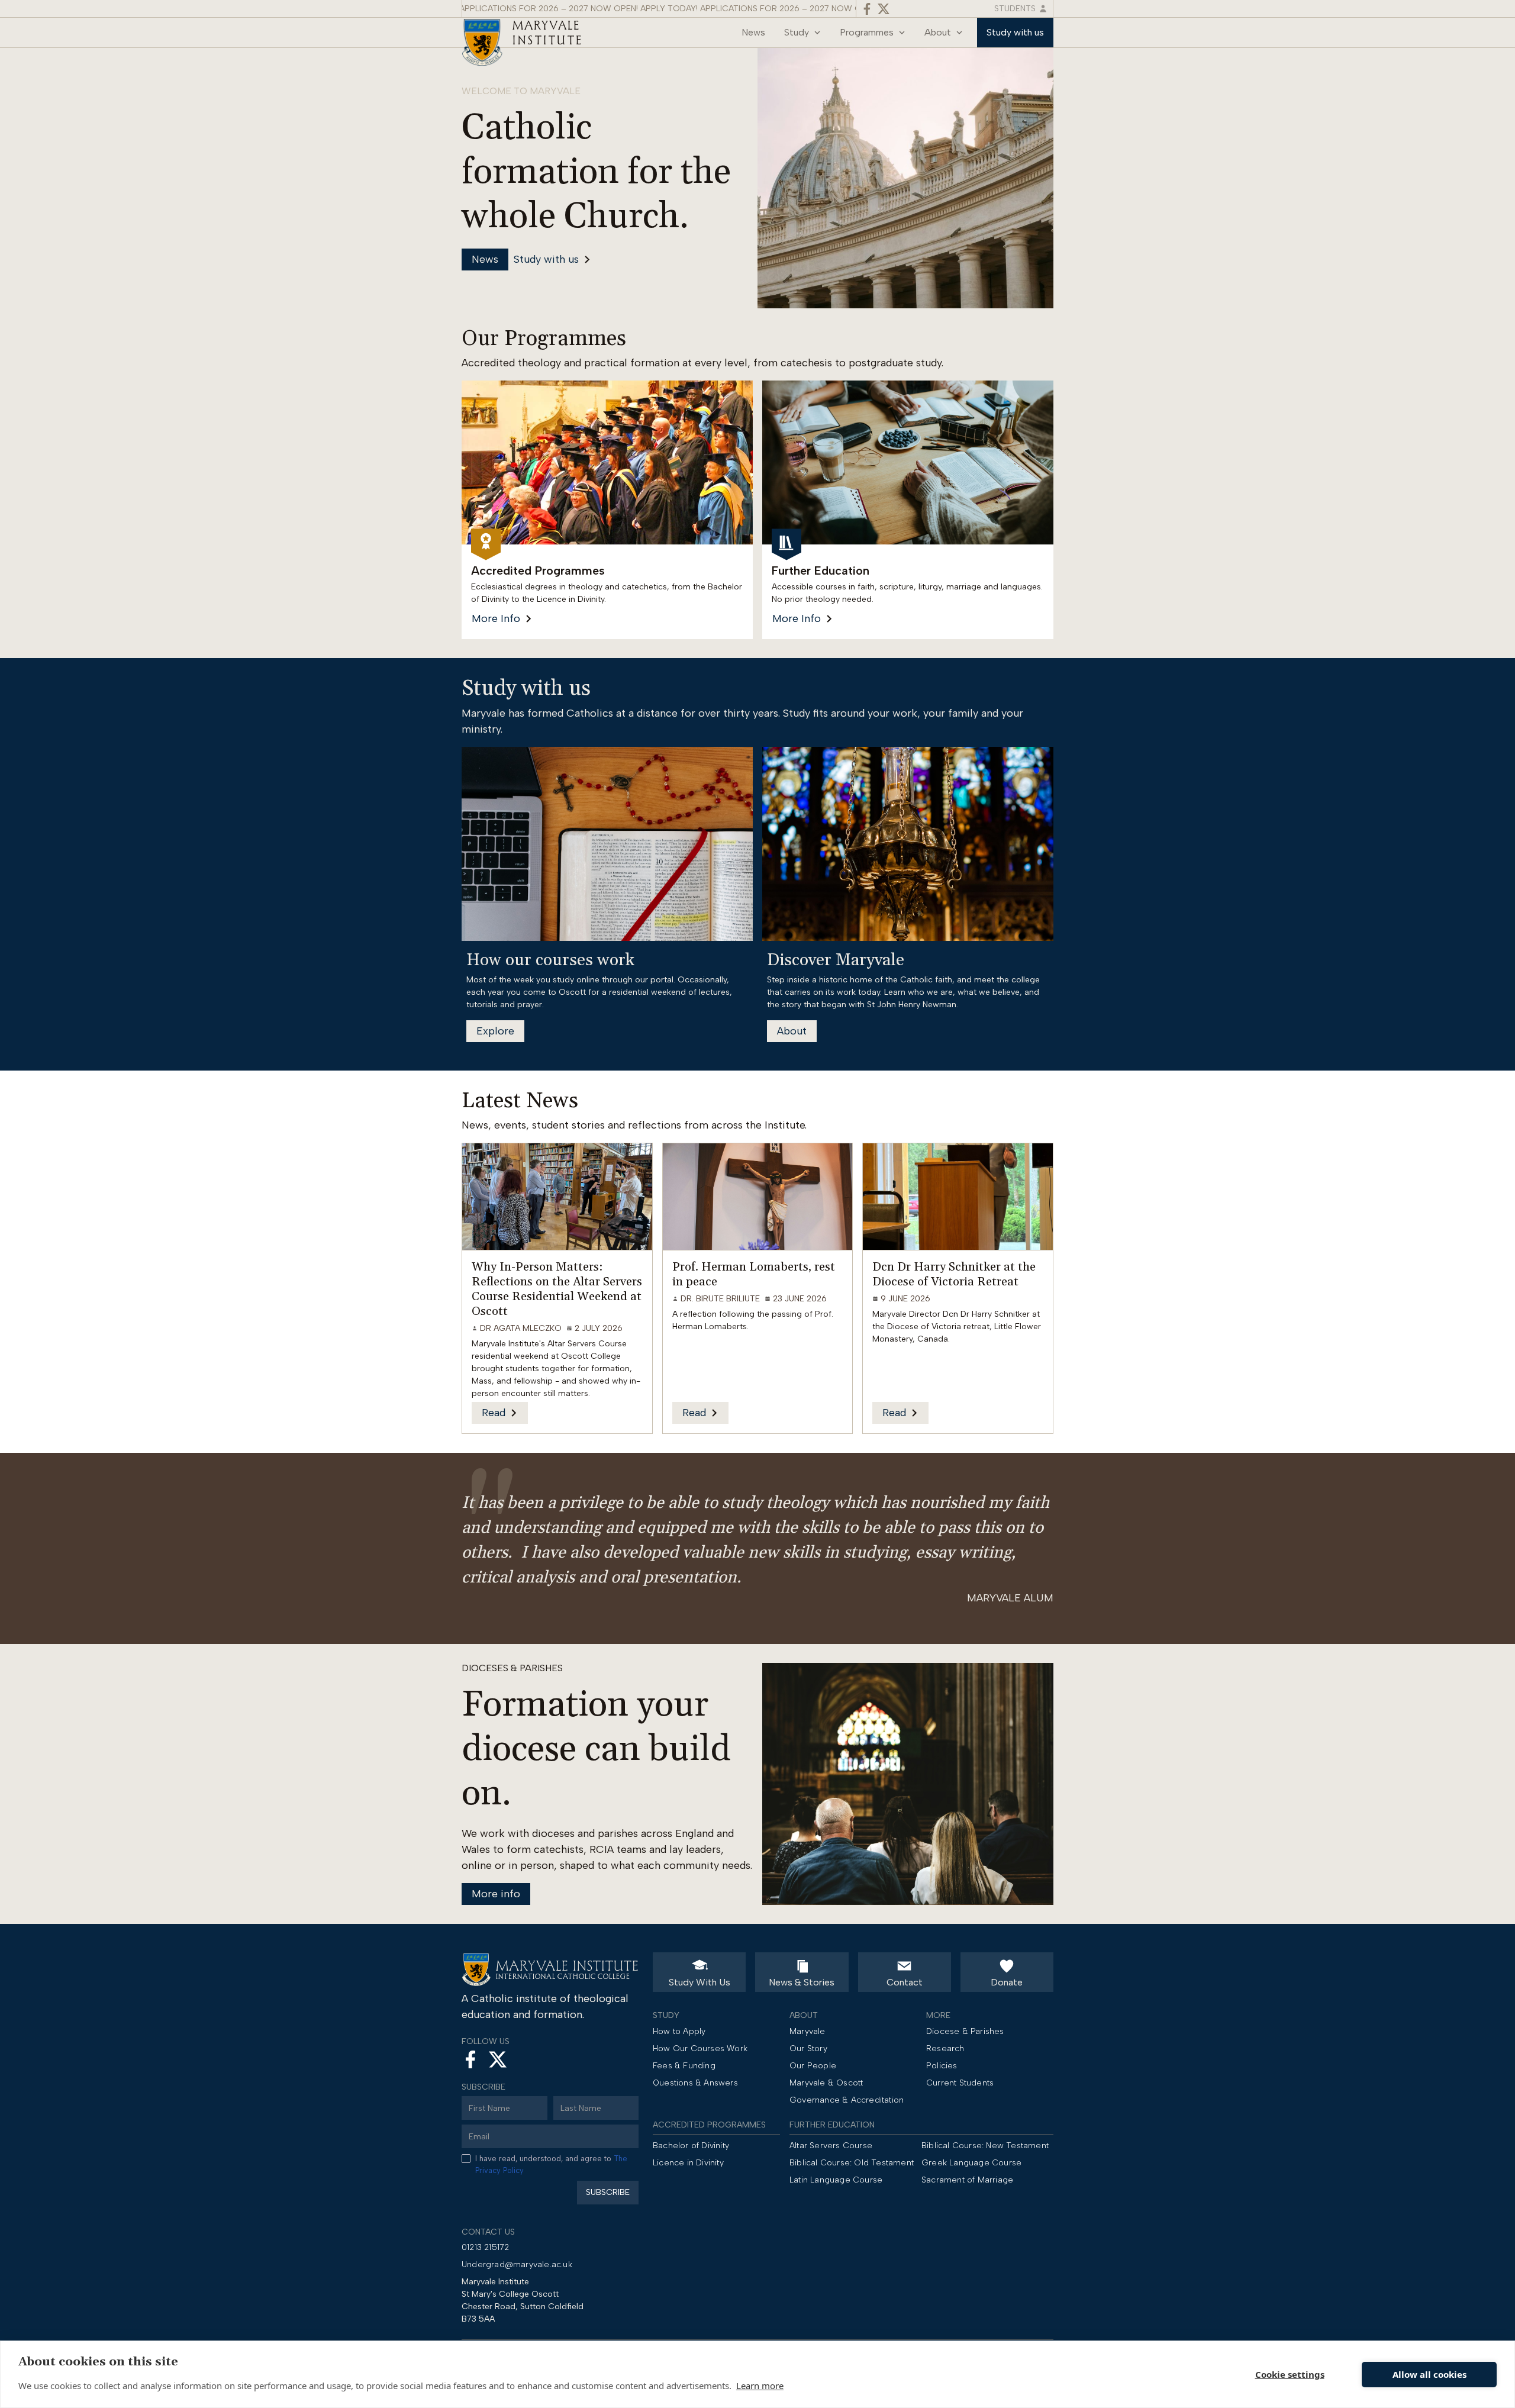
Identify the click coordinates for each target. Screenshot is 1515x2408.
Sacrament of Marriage (967, 2180)
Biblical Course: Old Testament (852, 2163)
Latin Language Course (836, 2180)
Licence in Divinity (688, 2163)
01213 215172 (485, 2247)
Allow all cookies (1429, 2374)
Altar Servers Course (831, 2146)
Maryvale (808, 2031)
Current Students (960, 2083)
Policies (942, 2066)
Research (945, 2048)
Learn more (760, 2386)
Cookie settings (1290, 2374)
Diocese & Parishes (965, 2031)
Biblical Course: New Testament (985, 2146)
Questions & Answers (695, 2083)
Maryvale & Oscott (826, 2083)
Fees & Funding (684, 2066)
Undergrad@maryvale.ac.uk (517, 2264)
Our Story (808, 2048)
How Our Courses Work (700, 2048)
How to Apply (679, 2031)
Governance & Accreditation (847, 2100)
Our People (813, 2066)
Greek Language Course (971, 2163)
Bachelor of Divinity (691, 2146)
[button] (802, 33)
